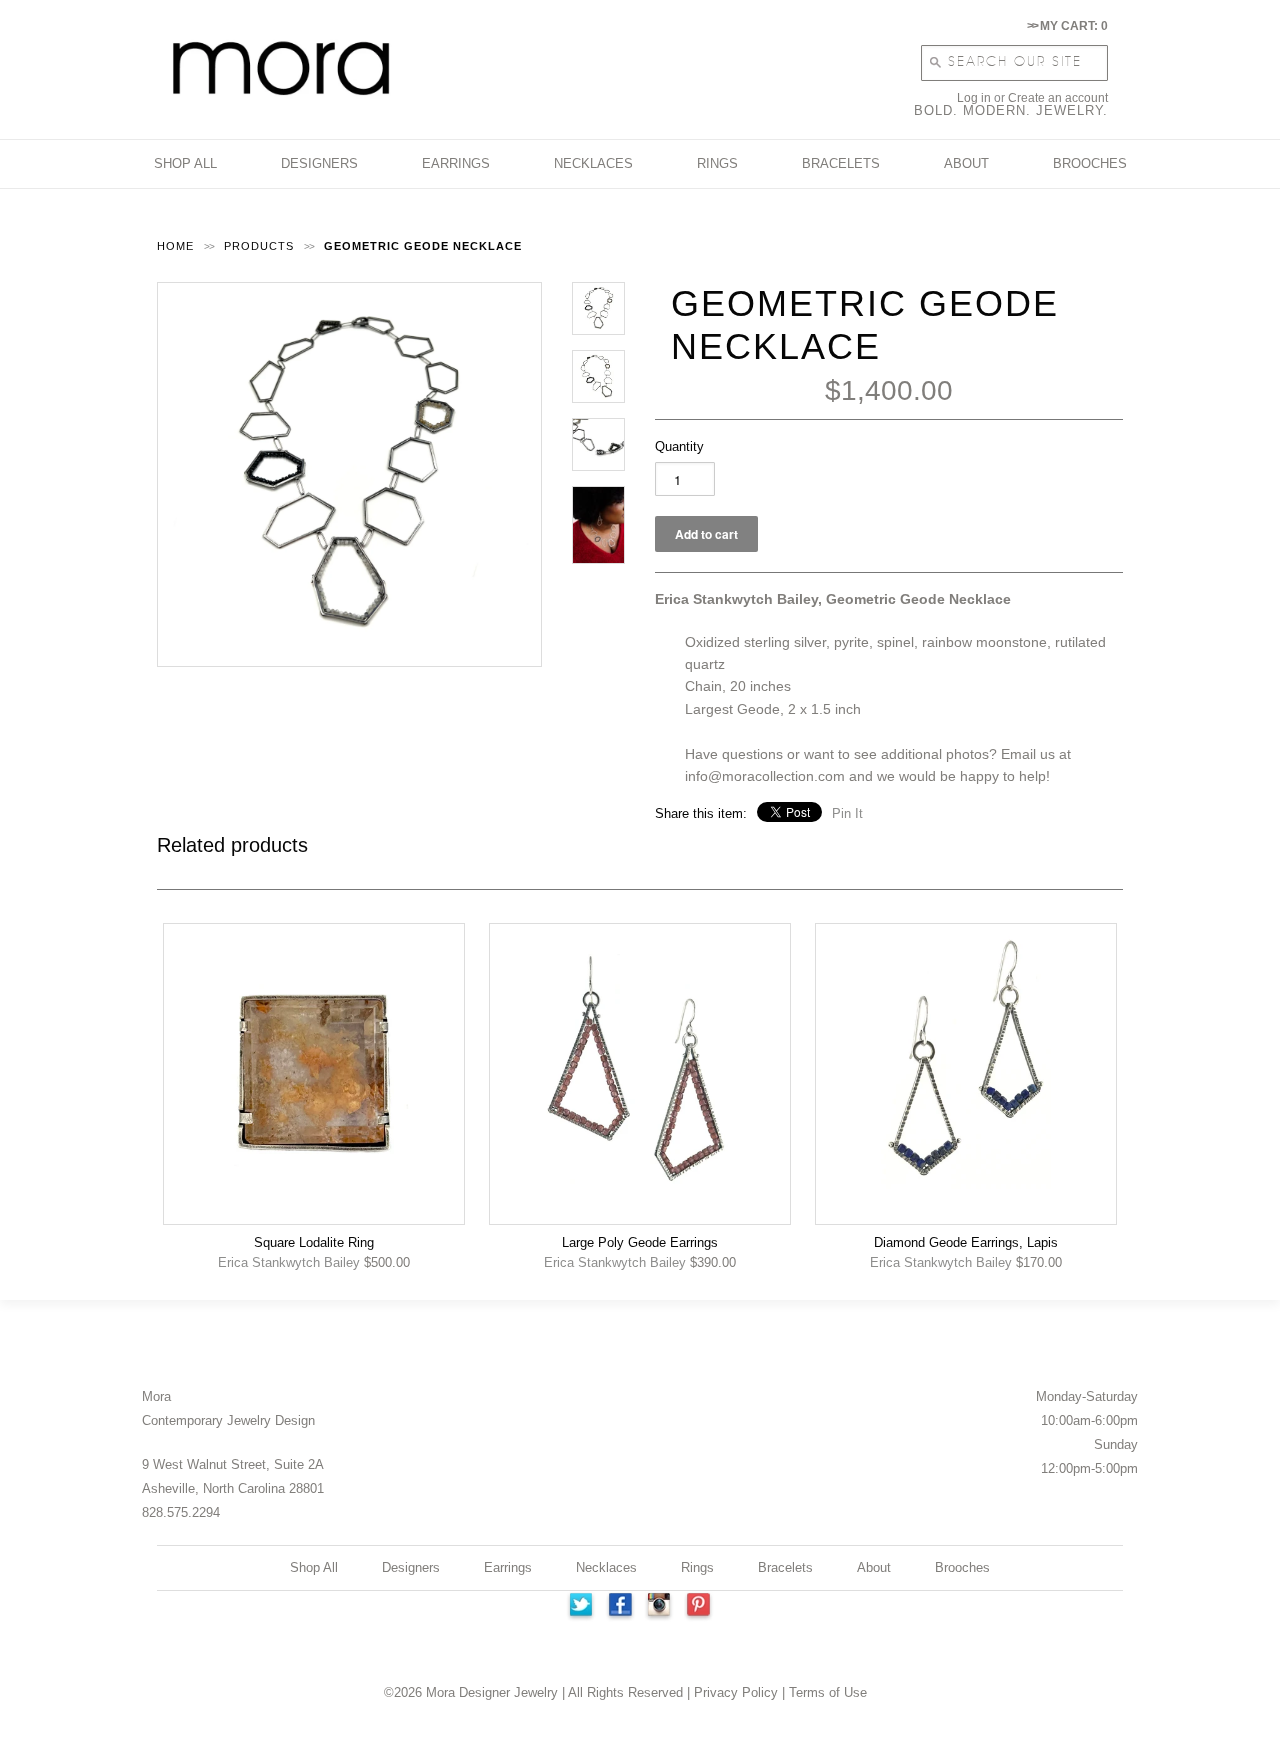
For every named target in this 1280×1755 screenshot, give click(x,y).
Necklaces (606, 1567)
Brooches (962, 1567)
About (874, 1567)
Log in (974, 98)
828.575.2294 (181, 1512)
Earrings (508, 1567)
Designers (411, 1567)
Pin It (847, 813)
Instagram (660, 1607)
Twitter (580, 1607)
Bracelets (785, 1567)
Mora (156, 1396)
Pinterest (700, 1607)
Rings (697, 1567)
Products (259, 246)
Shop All (314, 1567)
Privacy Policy (736, 1692)
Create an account (1058, 98)
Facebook (620, 1607)
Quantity (679, 446)
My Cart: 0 (1067, 26)
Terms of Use (828, 1692)
